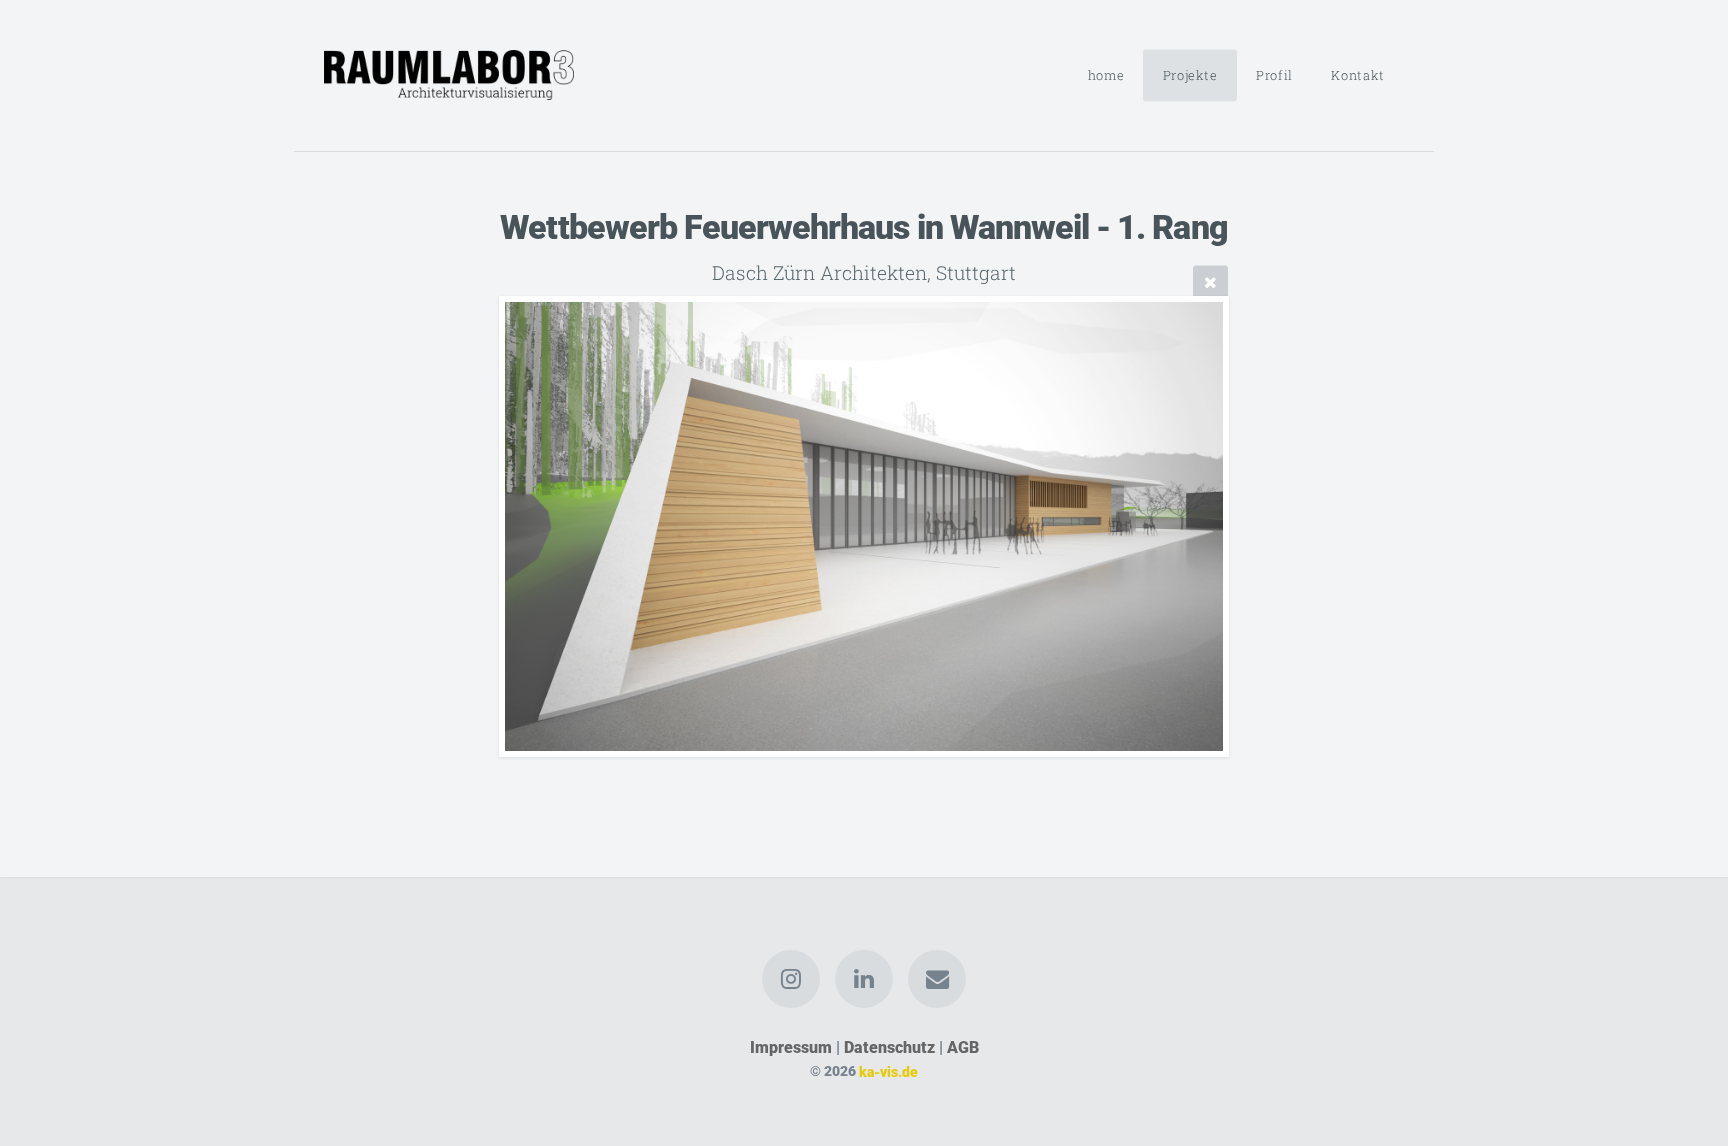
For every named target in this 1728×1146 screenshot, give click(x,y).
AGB (963, 1047)
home (1106, 75)
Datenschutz (889, 1047)
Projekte (1190, 75)
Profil (1274, 75)
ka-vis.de (888, 1071)
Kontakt (1357, 75)
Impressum (791, 1047)
